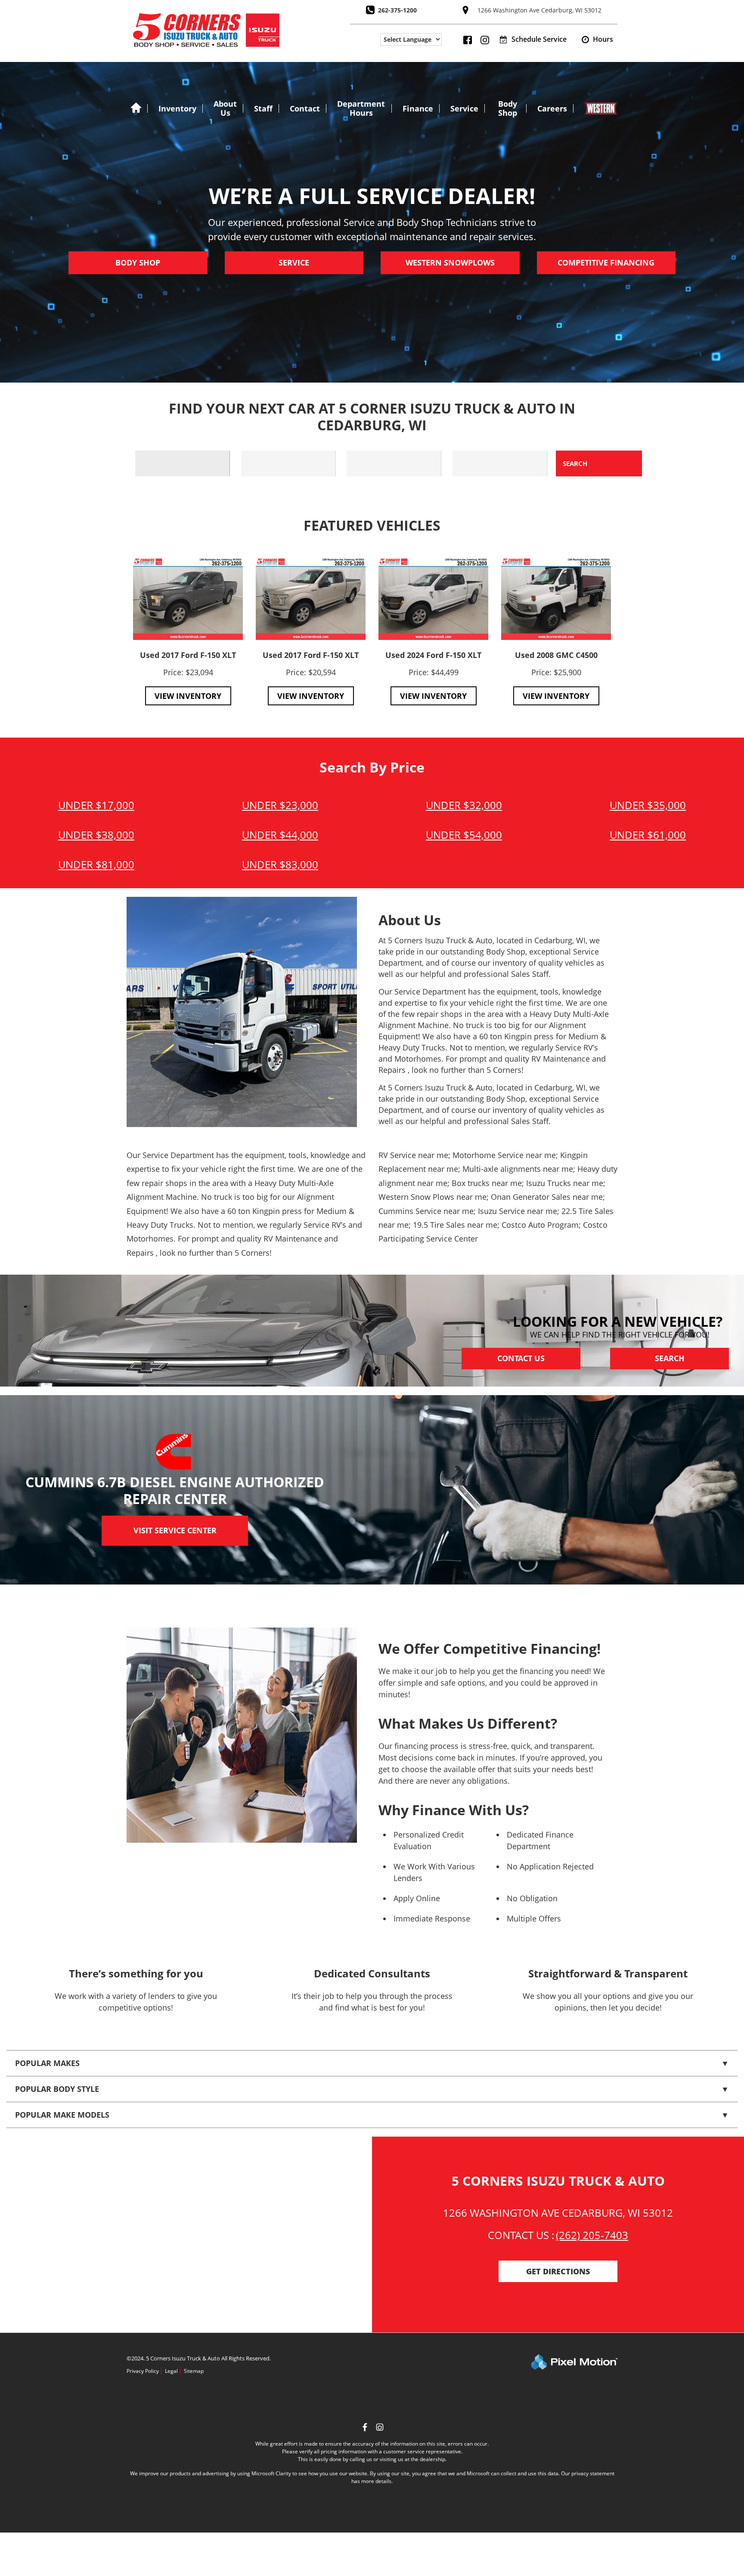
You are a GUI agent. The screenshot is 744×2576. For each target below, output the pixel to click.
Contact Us (521, 1359)
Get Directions (558, 2272)
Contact (305, 108)
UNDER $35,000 (648, 805)
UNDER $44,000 (280, 835)
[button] (597, 40)
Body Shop (508, 108)
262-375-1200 (397, 10)
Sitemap (194, 2371)
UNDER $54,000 (464, 835)
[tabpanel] (188, 632)
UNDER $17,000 (96, 805)
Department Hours (361, 108)
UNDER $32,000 (464, 805)
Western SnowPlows (450, 263)
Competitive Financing (606, 263)
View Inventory (188, 696)
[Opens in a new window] (380, 2428)
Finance (418, 108)
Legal (171, 2371)
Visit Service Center (175, 1531)
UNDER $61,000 (648, 835)
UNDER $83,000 (280, 864)
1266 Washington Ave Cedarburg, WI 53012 (539, 10)
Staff (263, 108)
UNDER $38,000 (96, 835)
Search (670, 1359)
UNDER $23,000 (280, 805)
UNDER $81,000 (96, 864)
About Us (225, 108)
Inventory (177, 108)
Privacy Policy (143, 2371)
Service (464, 108)
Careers (552, 108)
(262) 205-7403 (592, 2235)
